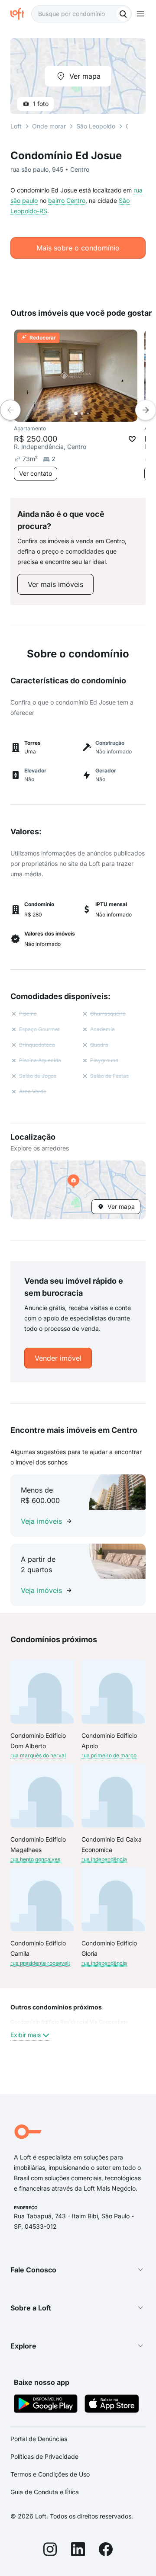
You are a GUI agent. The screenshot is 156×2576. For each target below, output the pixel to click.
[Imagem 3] (88, 413)
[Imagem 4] (94, 413)
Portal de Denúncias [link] (39, 2439)
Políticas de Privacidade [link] (44, 2456)
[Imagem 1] (76, 413)
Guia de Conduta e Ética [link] (45, 2492)
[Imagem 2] (82, 413)
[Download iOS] (112, 2405)
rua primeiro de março (109, 1755)
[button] (78, 1190)
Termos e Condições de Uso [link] (50, 2474)
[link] (55, 584)
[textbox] (81, 14)
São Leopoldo (96, 126)
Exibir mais (26, 2035)
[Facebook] (106, 2550)
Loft (16, 126)
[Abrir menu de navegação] (140, 14)
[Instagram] (50, 2550)
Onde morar (49, 126)
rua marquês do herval (38, 1755)
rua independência (104, 1859)
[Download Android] (46, 2405)
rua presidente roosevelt (40, 1963)
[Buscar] (123, 14)
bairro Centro (67, 200)
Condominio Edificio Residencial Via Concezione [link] (69, 2022)
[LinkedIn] (78, 2550)
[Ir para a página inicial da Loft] (21, 14)
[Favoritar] (132, 439)
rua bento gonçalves (35, 1859)
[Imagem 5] (100, 413)
